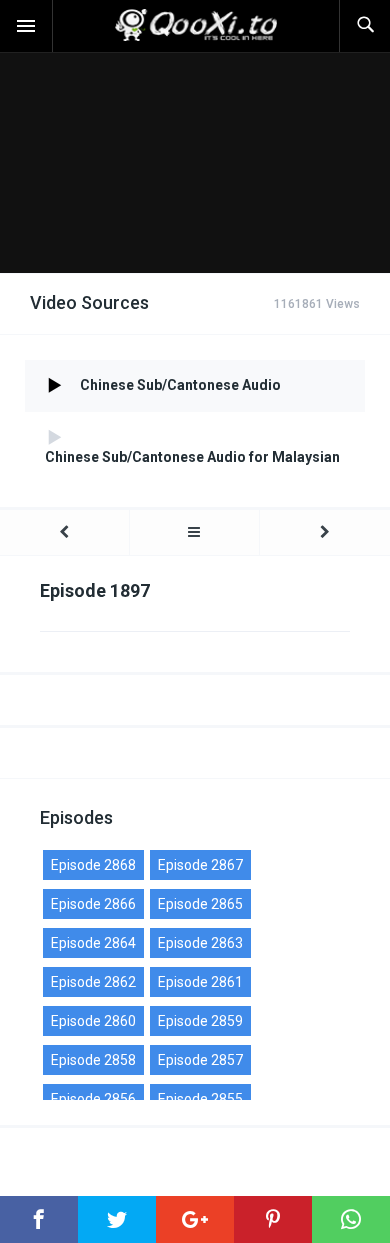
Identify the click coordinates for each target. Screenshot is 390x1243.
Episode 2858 (93, 1060)
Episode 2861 (200, 982)
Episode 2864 (93, 943)
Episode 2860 (93, 1021)
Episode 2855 (200, 1099)
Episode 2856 (93, 1099)
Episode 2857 (200, 1060)
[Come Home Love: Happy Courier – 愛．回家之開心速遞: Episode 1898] (325, 532)
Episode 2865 (200, 904)
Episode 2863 (200, 943)
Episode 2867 (200, 865)
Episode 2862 (93, 982)
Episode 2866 (93, 904)
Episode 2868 (93, 865)
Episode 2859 (200, 1021)
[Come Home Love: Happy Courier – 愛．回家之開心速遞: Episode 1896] (64, 532)
